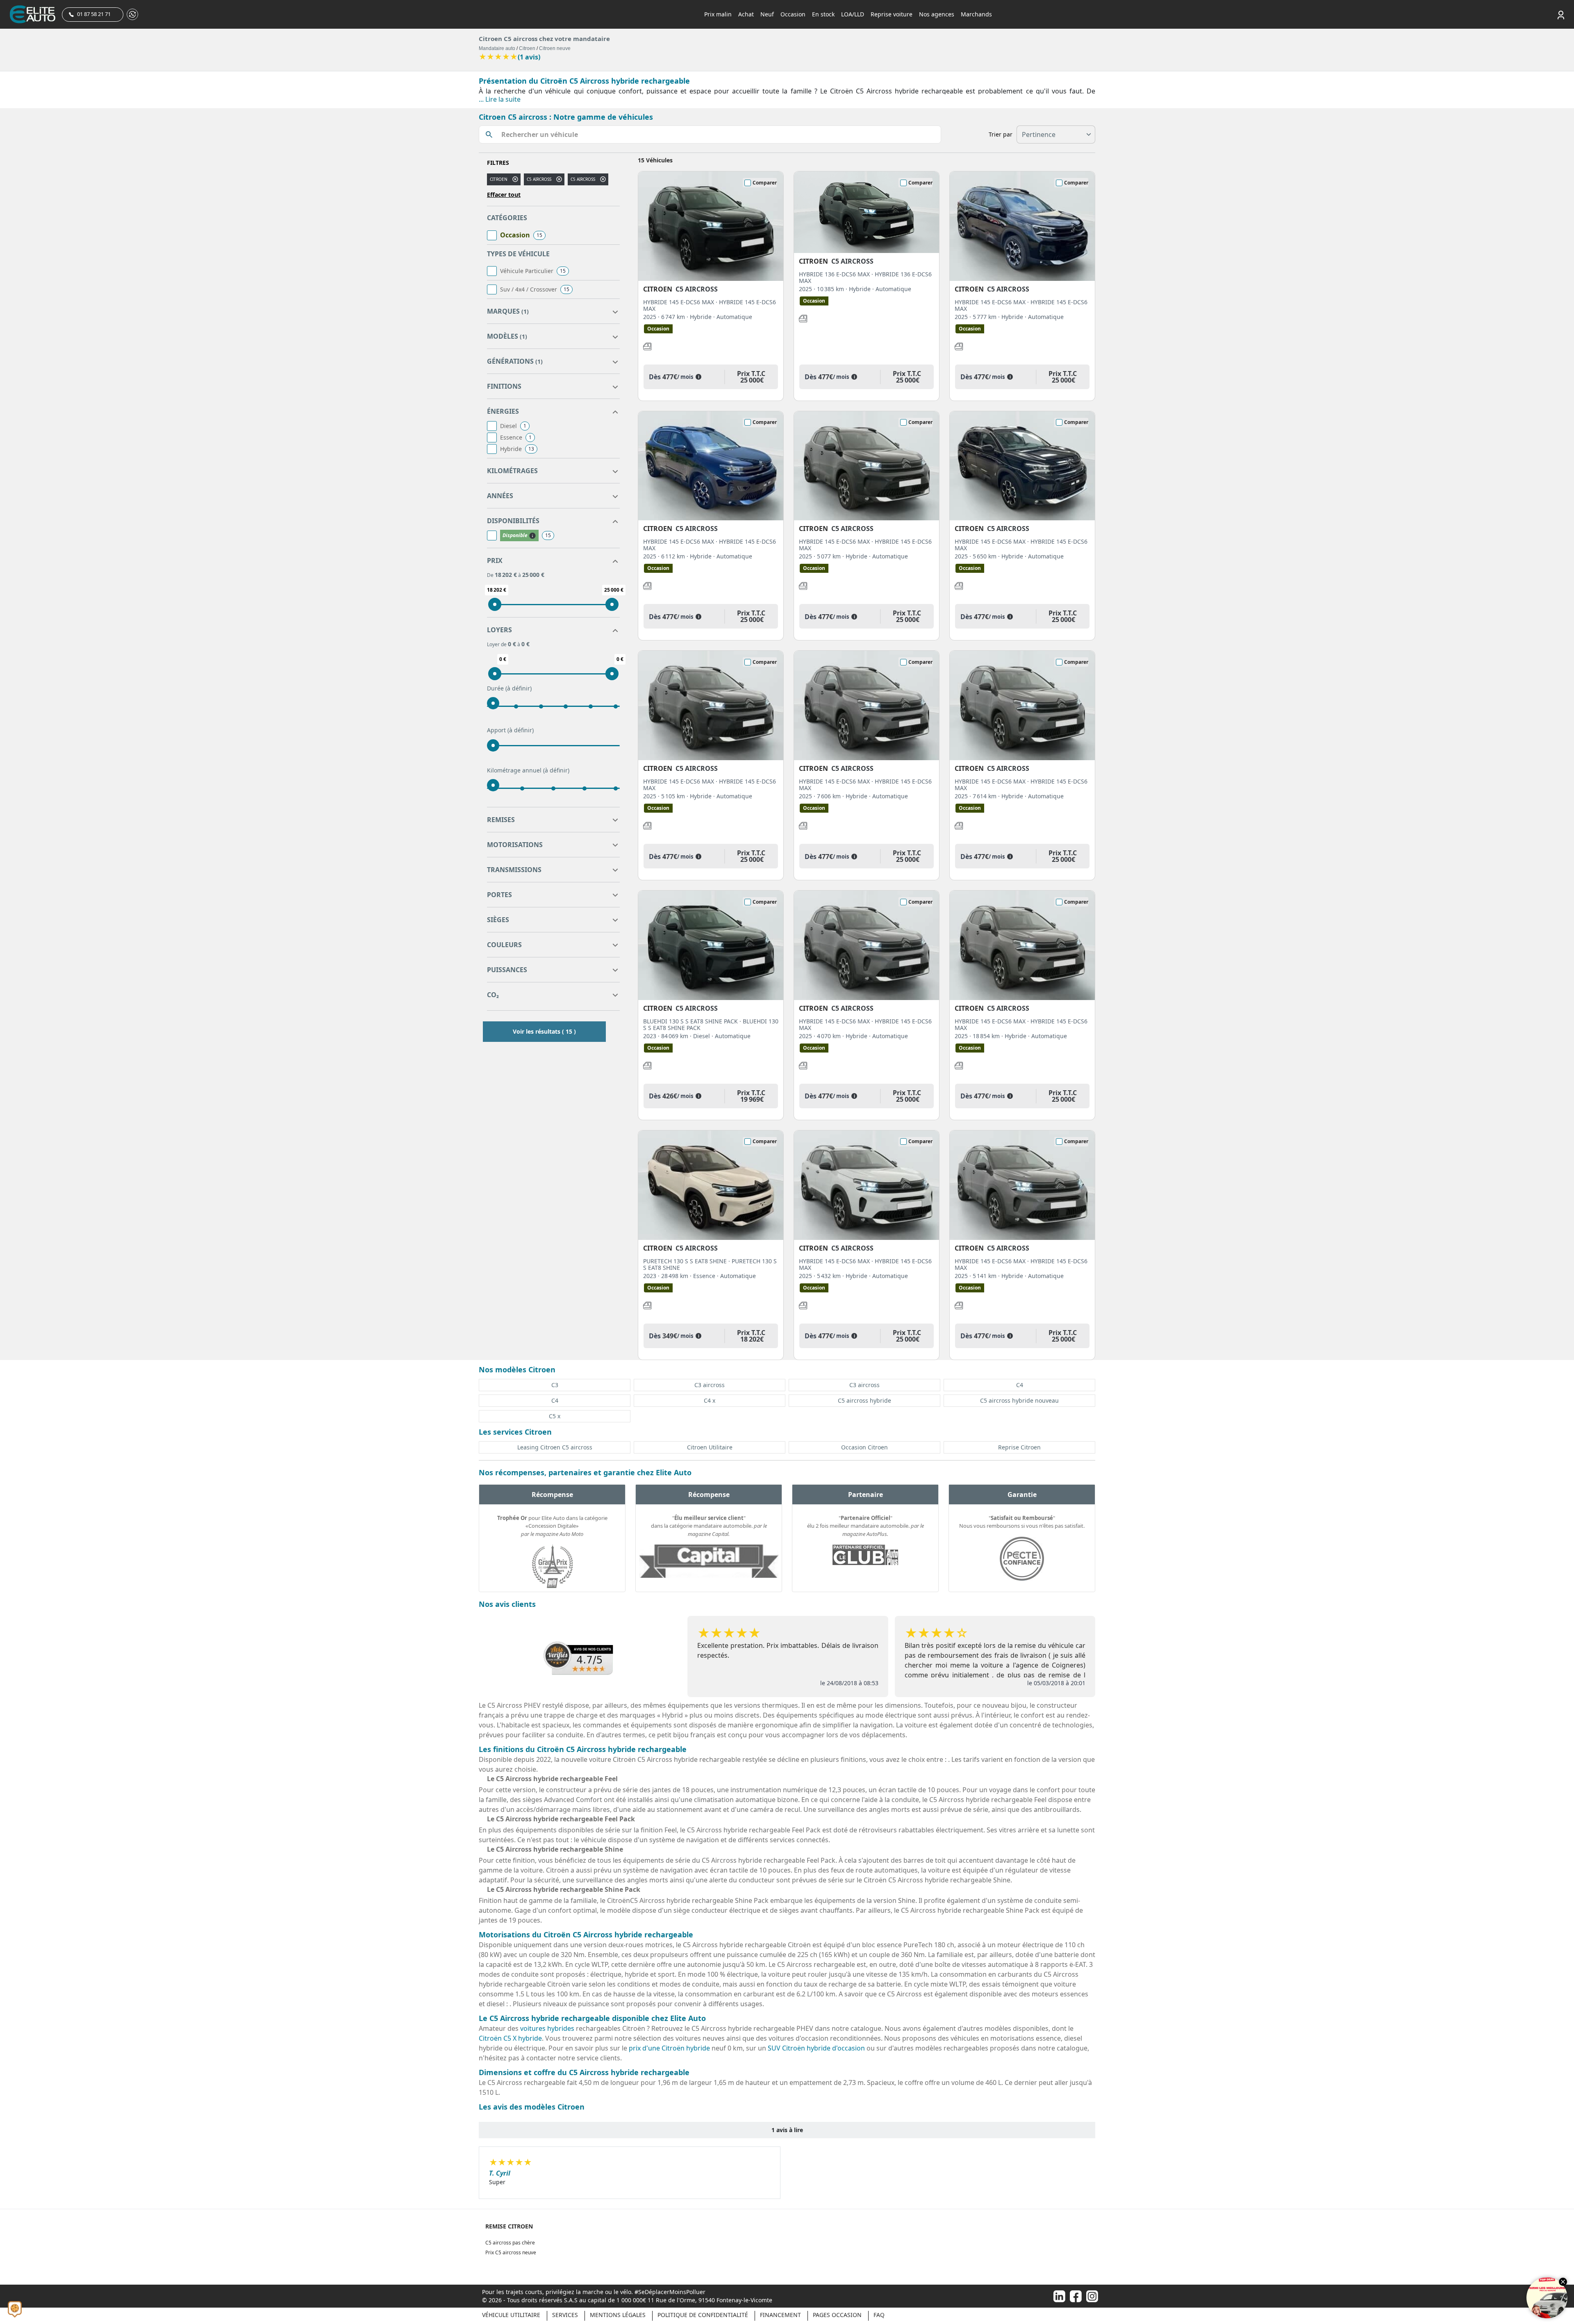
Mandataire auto (497, 48)
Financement (780, 2315)
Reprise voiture (892, 14)
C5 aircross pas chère (510, 2243)
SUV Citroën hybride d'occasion (816, 2048)
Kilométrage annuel (528, 770)
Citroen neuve (555, 48)
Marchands (976, 14)
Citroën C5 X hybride (510, 2038)
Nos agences (937, 14)
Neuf (767, 14)
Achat (746, 14)
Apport (510, 730)
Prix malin (718, 14)
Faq (879, 2315)
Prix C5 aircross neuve (511, 2252)
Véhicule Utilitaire (511, 2315)
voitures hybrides (547, 2028)
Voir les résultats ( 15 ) (544, 1031)
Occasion (793, 14)
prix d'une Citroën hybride (669, 2048)
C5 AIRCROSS (583, 179)
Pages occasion (837, 2315)
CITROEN (499, 179)
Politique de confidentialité (703, 2315)
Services (565, 2315)
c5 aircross (539, 179)
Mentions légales (618, 2315)
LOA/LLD (853, 14)
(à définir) (519, 688)
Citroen (527, 48)
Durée (509, 688)
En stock (823, 14)
